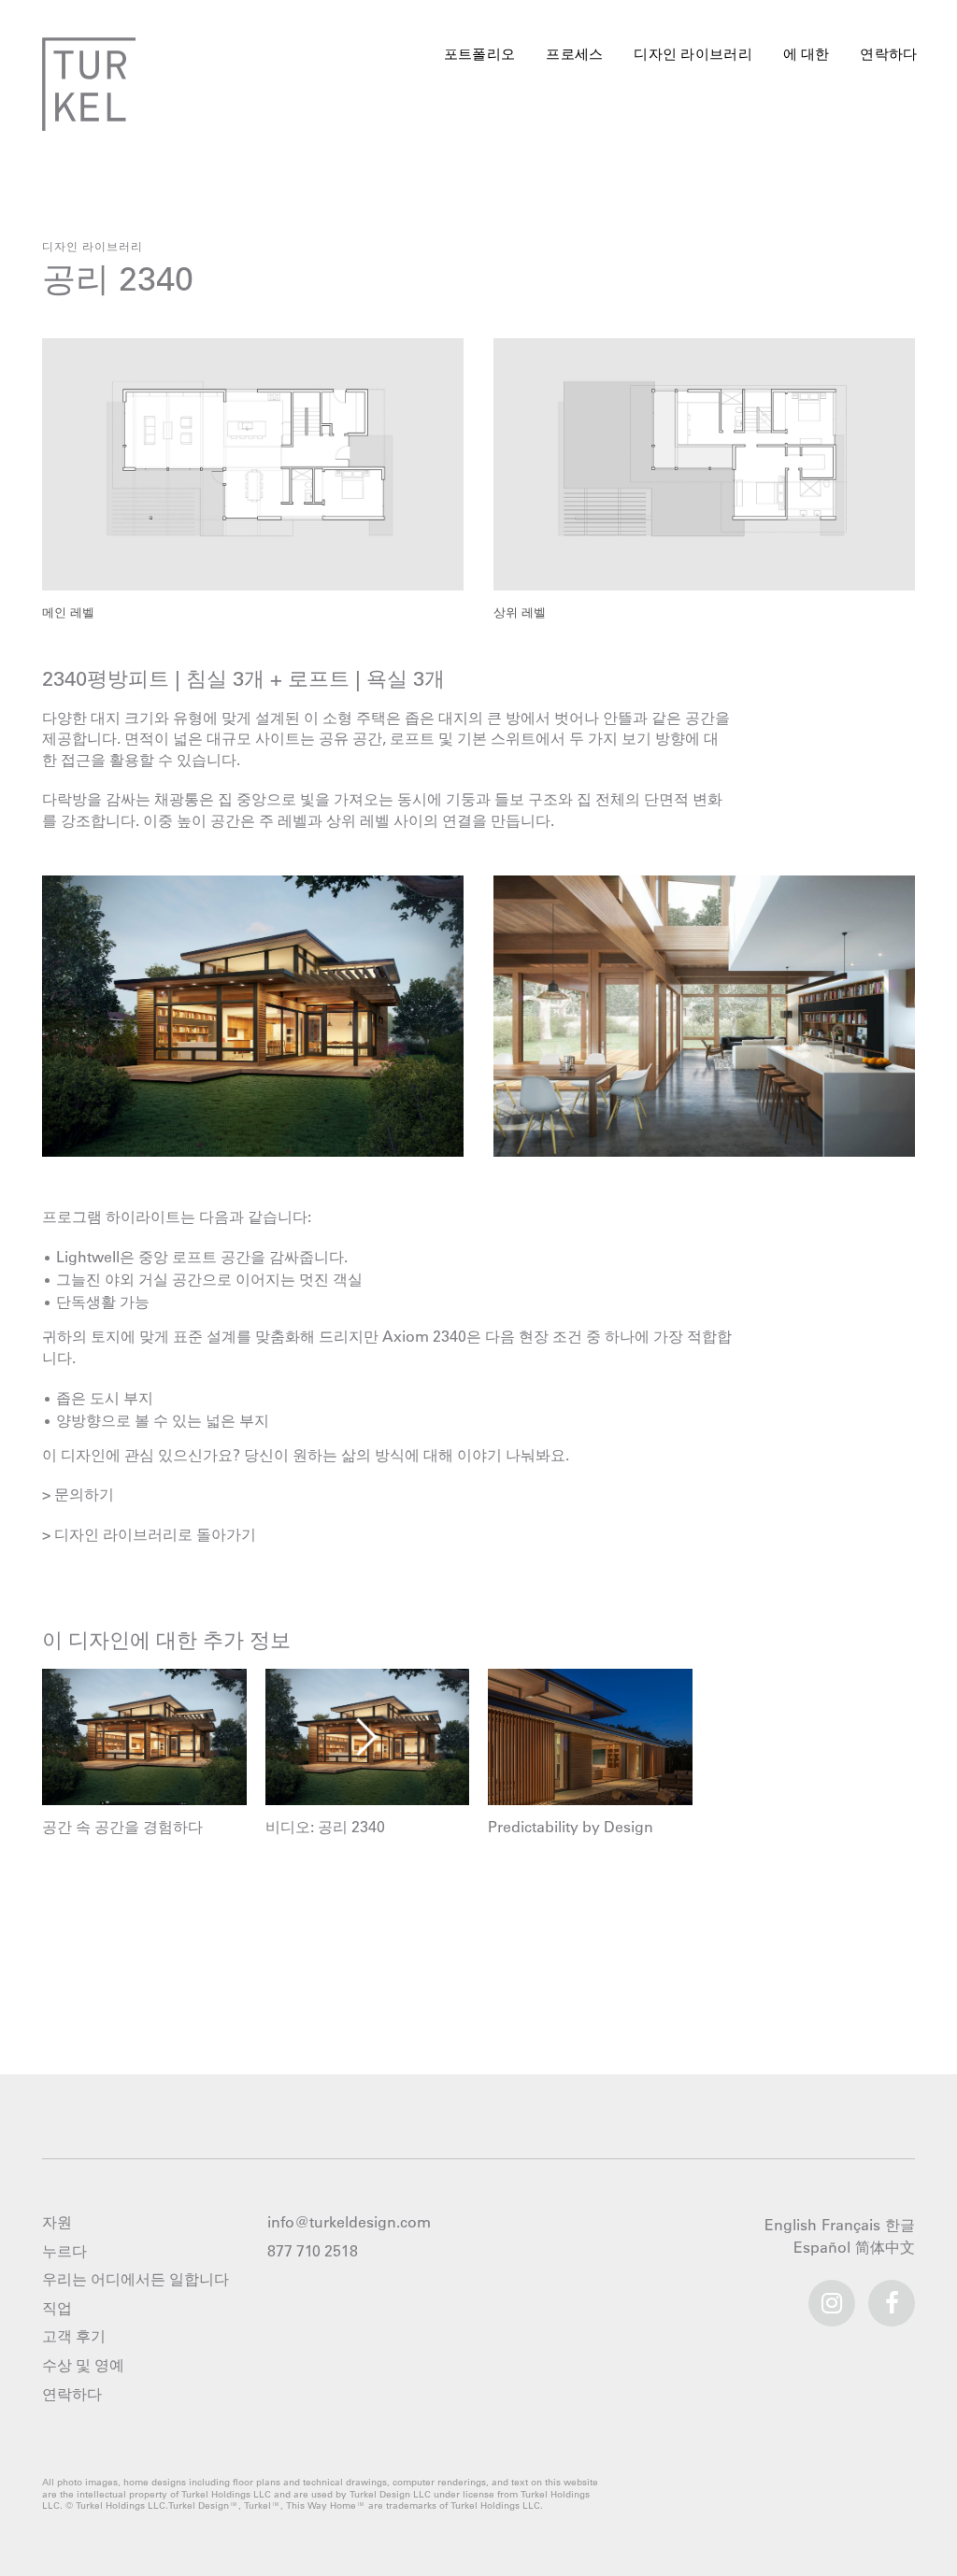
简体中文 (887, 2248)
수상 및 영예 (83, 2365)
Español (824, 2248)
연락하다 (888, 54)
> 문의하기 (78, 1494)
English (793, 2226)
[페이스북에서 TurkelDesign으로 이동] (892, 2295)
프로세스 (574, 54)
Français (853, 2226)
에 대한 (807, 54)
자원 (57, 2222)
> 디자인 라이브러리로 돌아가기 (149, 1534)
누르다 (64, 2251)
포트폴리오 (480, 54)
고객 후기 (74, 2336)
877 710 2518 (313, 2251)
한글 (902, 2226)
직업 (57, 2308)
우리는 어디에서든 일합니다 (136, 2279)
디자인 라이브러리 (694, 54)
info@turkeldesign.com (349, 2222)
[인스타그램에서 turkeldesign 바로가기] (832, 2295)
